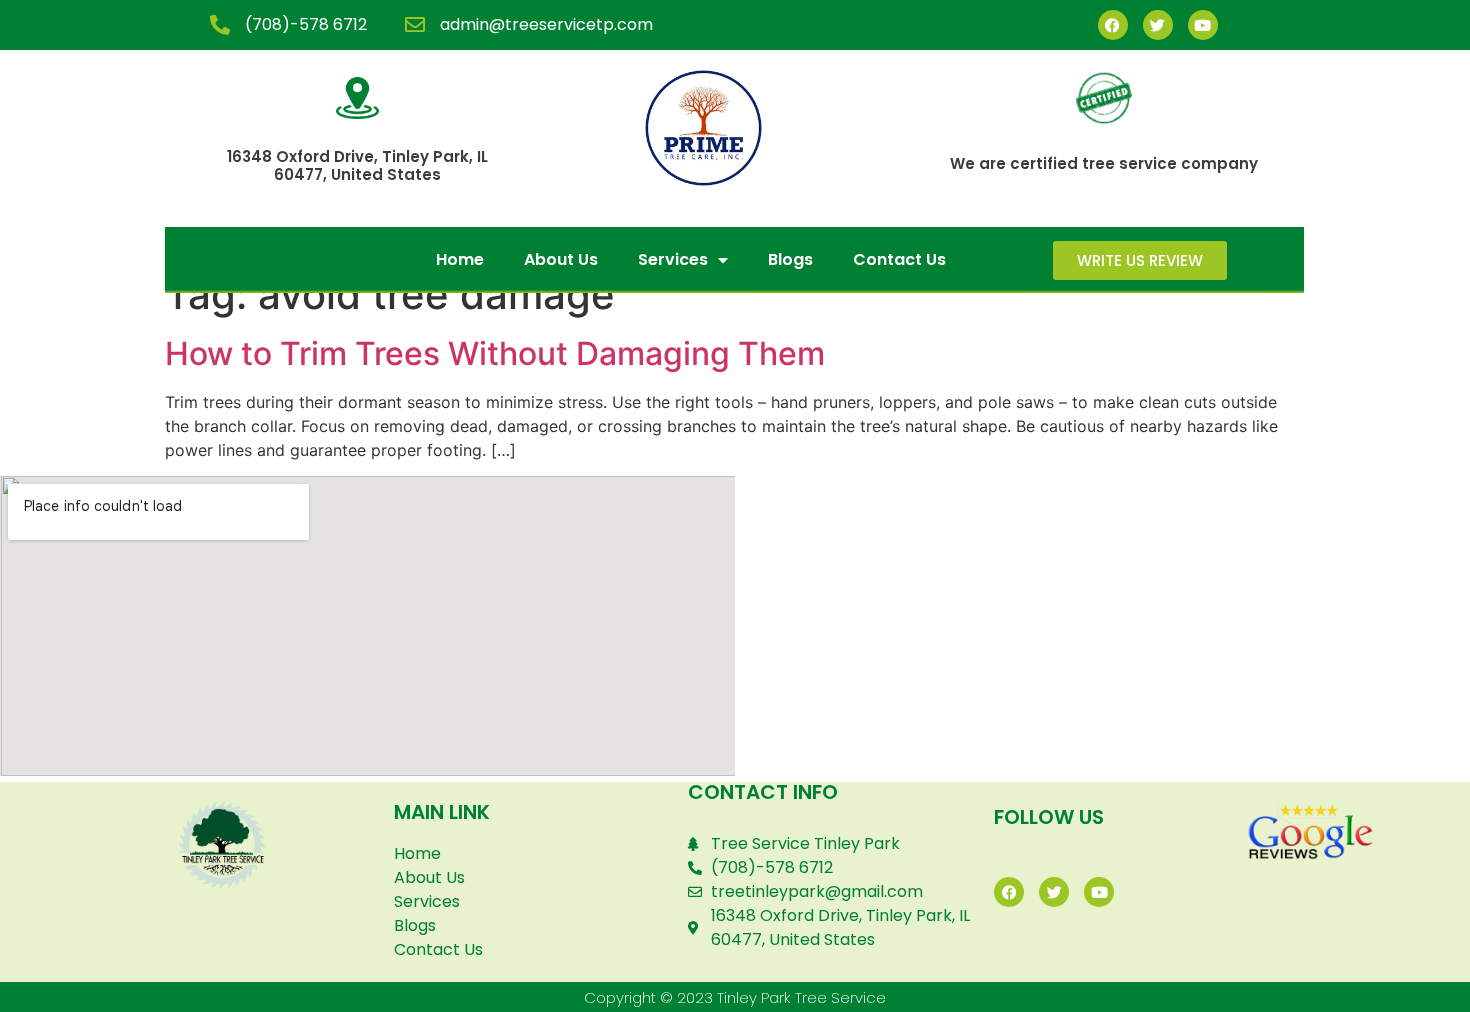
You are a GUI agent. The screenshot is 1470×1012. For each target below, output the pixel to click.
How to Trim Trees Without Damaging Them (495, 353)
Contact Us (899, 259)
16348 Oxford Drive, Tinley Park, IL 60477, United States (357, 165)
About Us (561, 259)
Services (673, 259)
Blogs (790, 259)
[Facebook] (1113, 25)
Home (460, 259)
